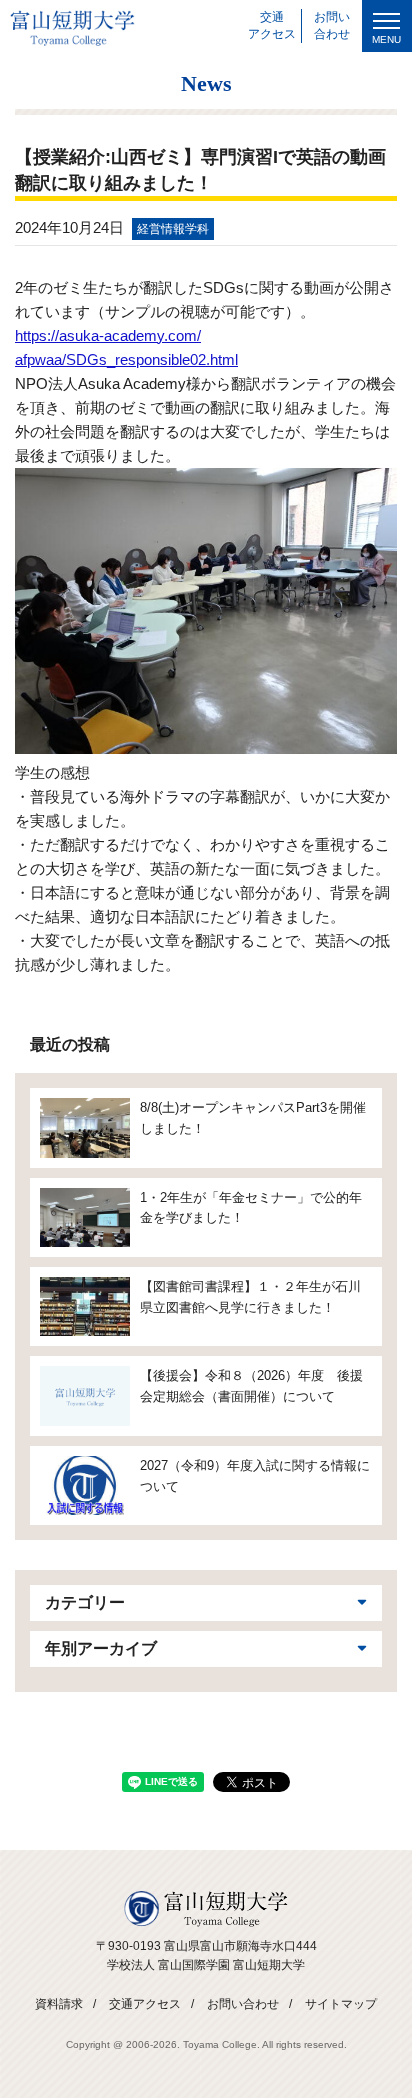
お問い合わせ (243, 2004)
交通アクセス (145, 2004)
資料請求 (59, 2004)
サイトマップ (341, 2004)
